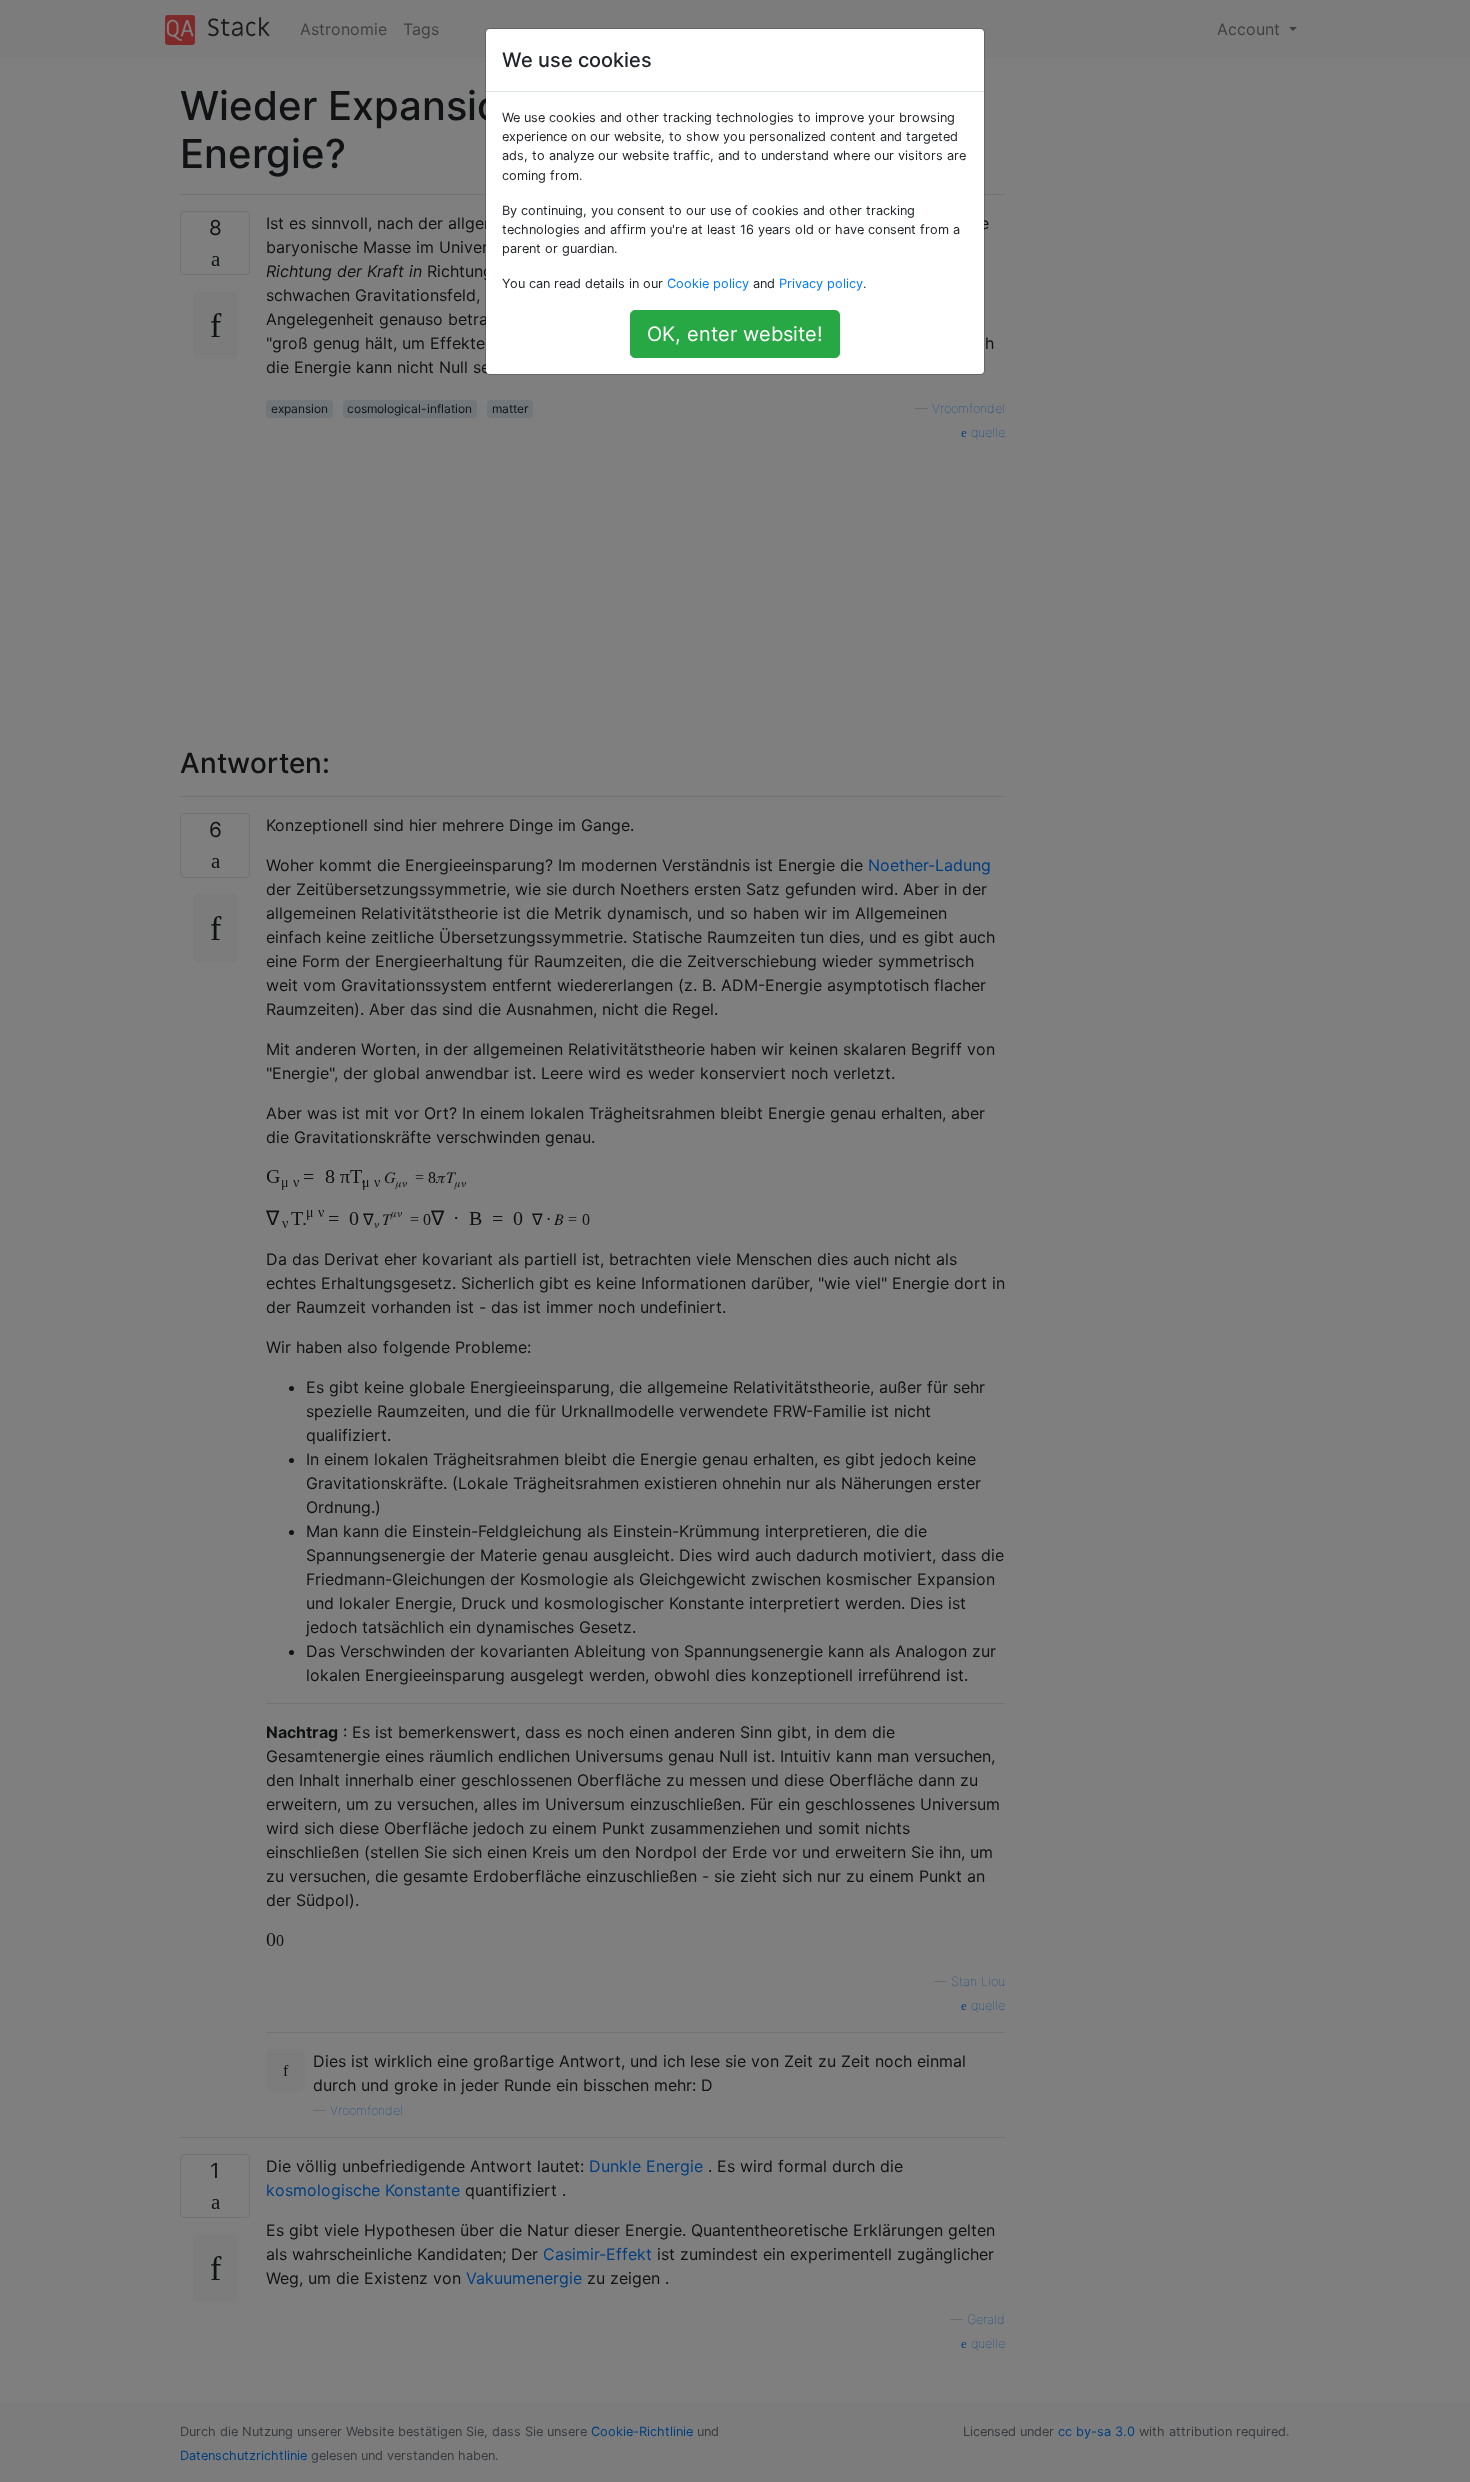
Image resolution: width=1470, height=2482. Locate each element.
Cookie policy (708, 283)
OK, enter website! (735, 334)
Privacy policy (821, 283)
